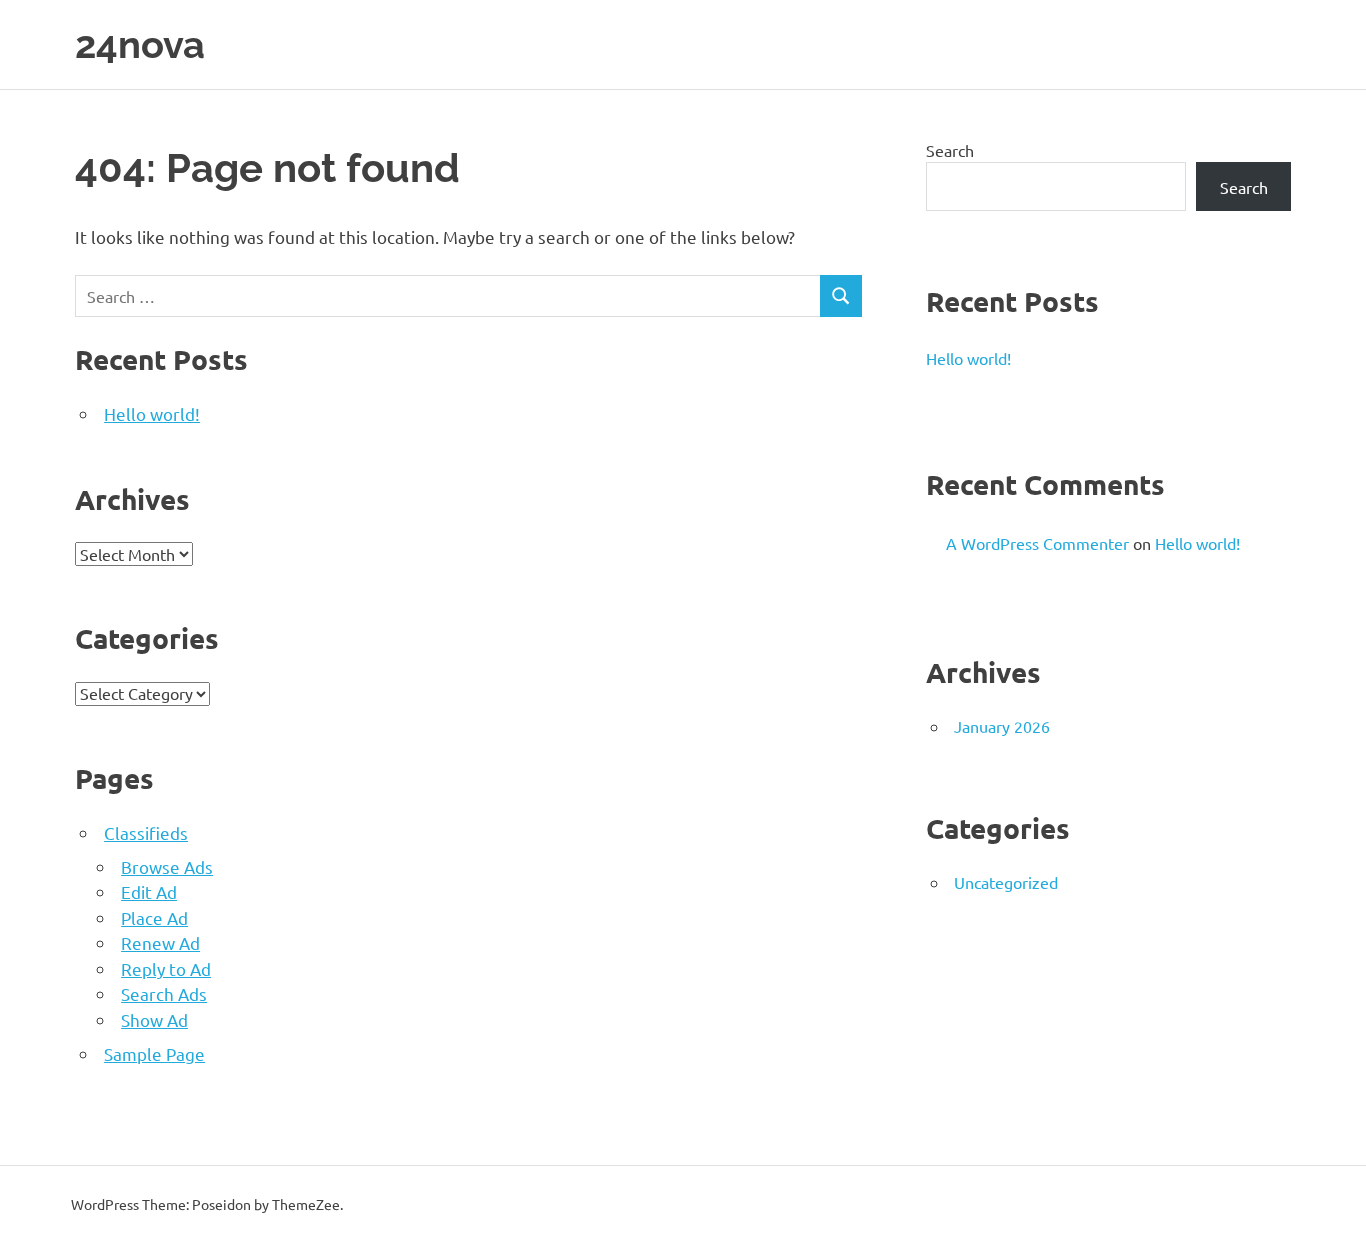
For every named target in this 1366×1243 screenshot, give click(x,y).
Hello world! (152, 413)
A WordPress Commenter (1037, 543)
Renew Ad (160, 942)
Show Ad (154, 1019)
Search (950, 150)
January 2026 (1002, 726)
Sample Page (154, 1053)
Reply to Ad (166, 968)
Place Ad (154, 917)
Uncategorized (1006, 882)
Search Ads (164, 993)
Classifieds (146, 832)
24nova (140, 44)
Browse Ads (167, 866)
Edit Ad (149, 891)
